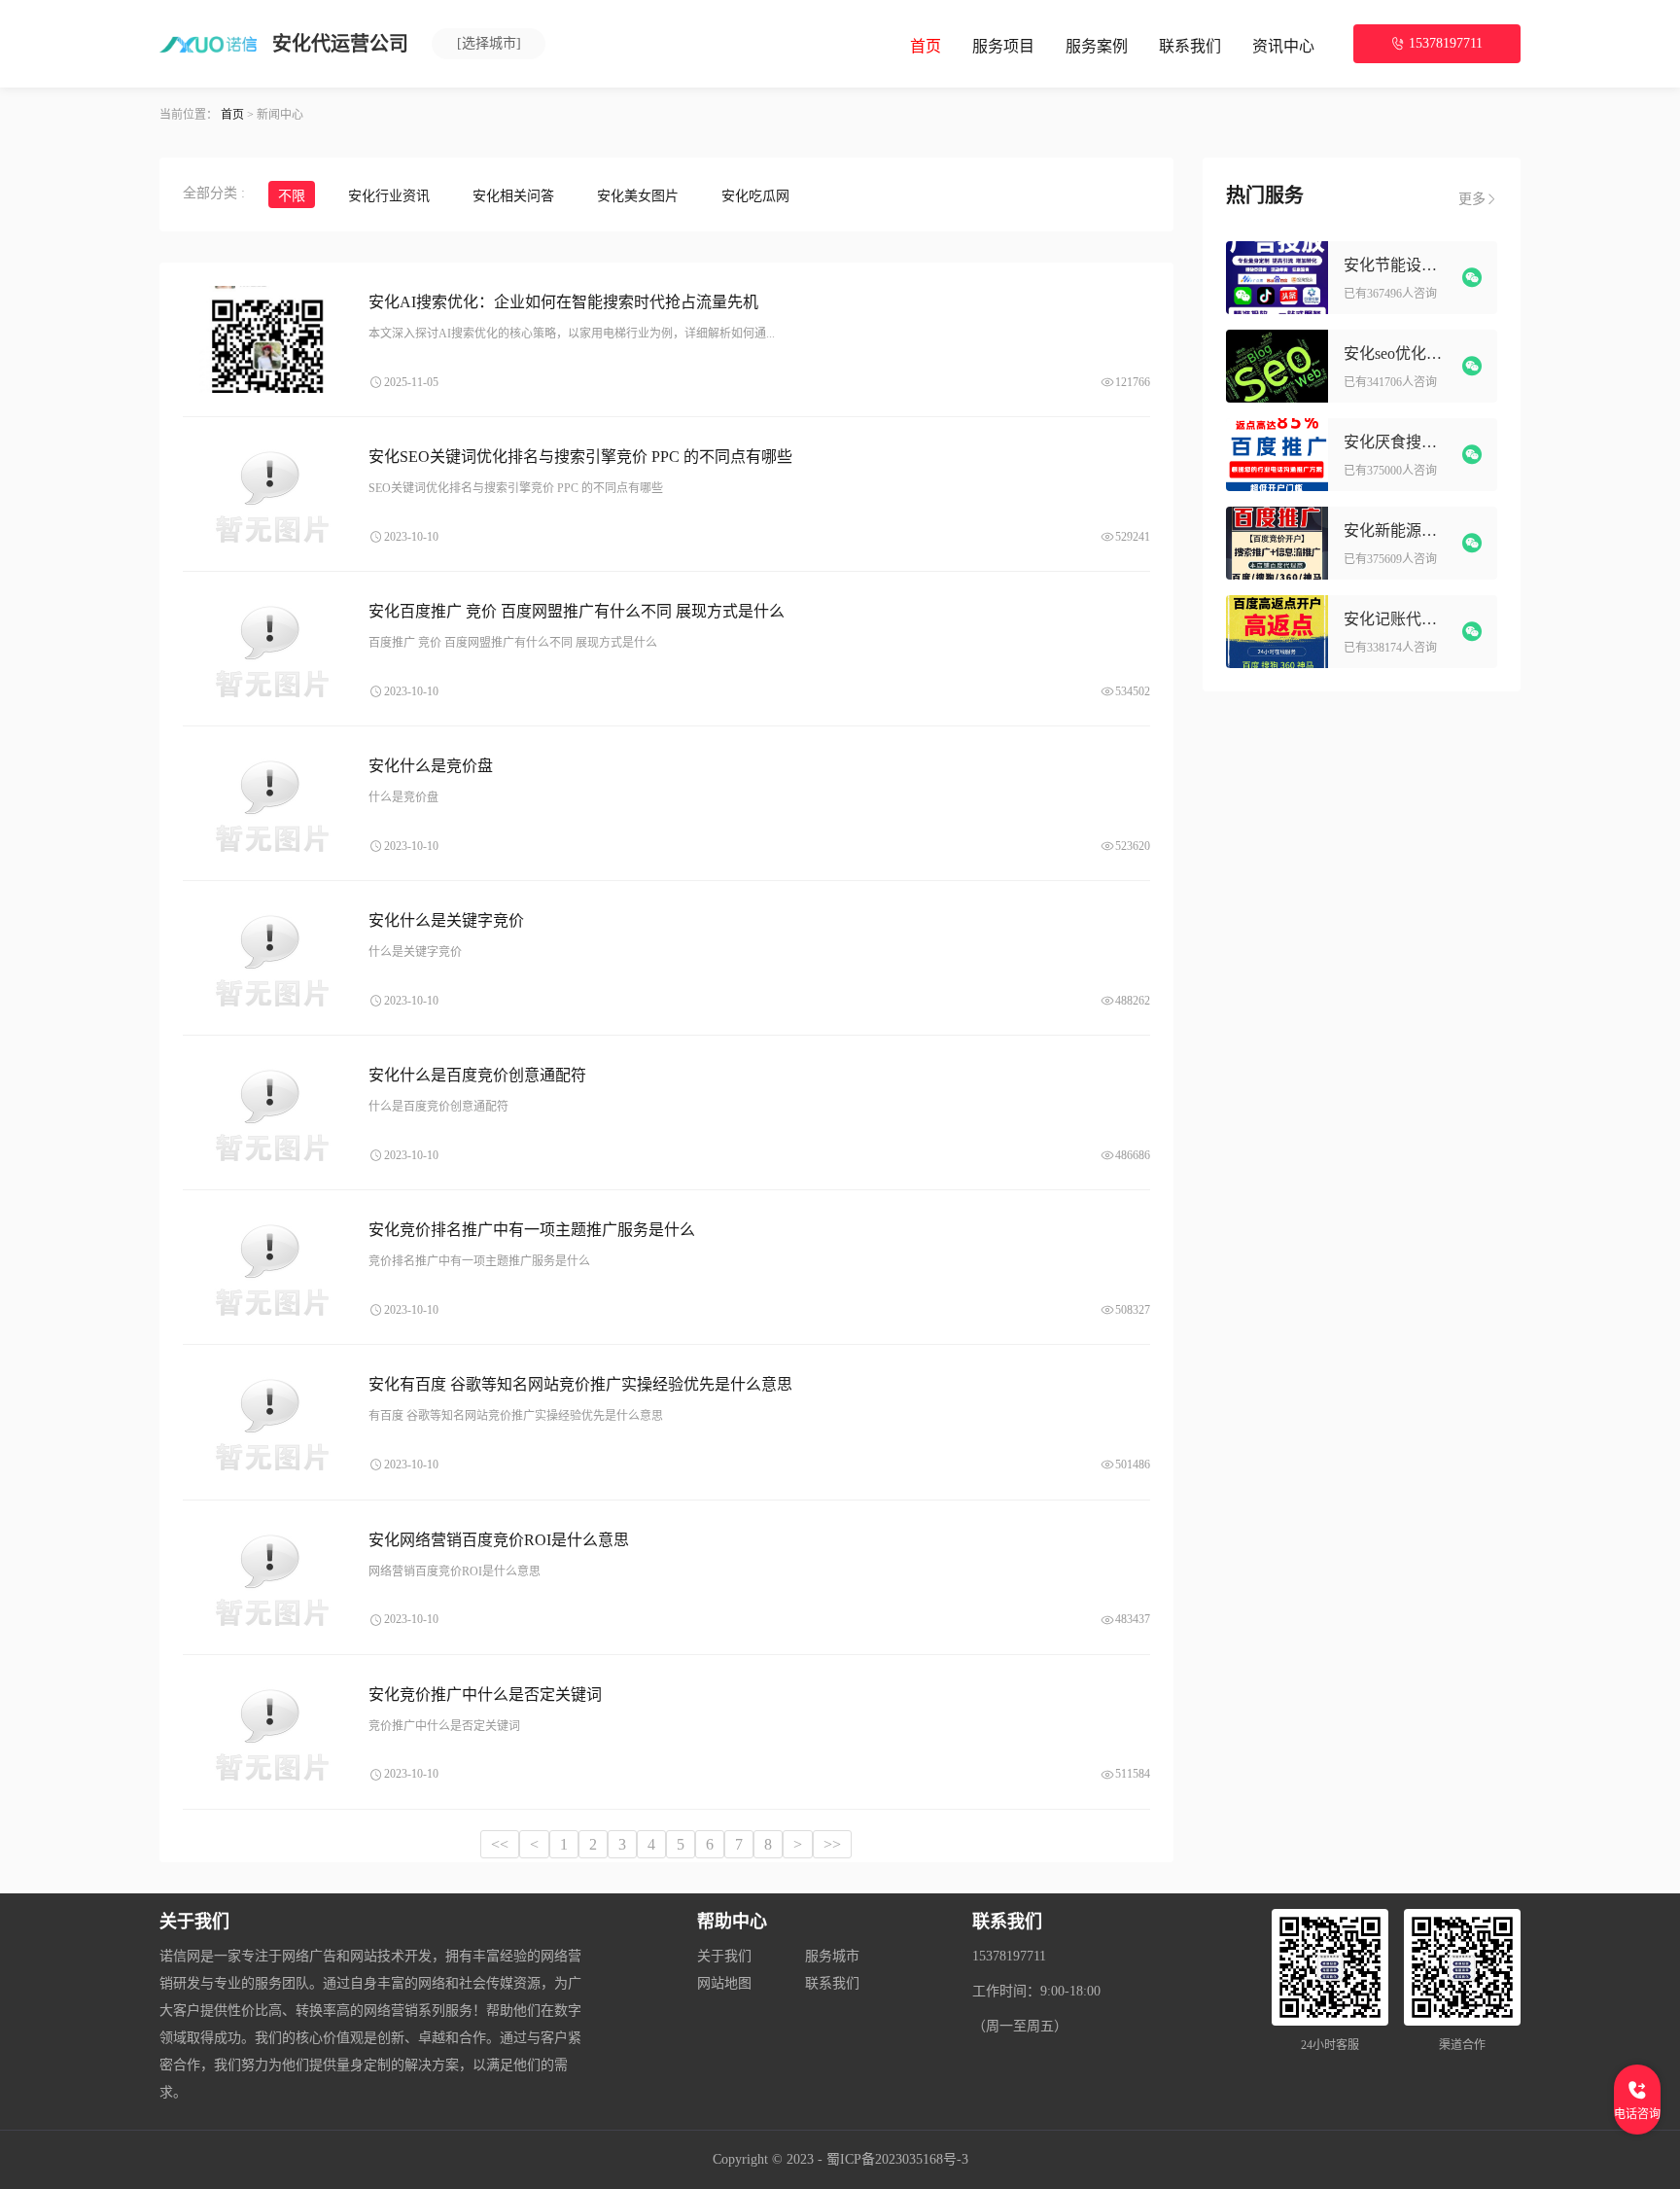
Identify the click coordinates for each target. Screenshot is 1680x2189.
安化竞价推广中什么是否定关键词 (485, 1695)
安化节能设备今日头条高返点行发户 (1398, 265)
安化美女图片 (638, 196)
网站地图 (724, 1983)
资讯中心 (1283, 46)
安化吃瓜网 (755, 196)
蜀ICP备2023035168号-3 (897, 2159)
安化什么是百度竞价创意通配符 (477, 1075)
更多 (1472, 199)
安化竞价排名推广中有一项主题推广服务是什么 (532, 1230)
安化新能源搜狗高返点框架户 (1398, 530)
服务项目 (1003, 46)
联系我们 (1190, 46)
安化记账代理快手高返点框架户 (1398, 619)
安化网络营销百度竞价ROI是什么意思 (499, 1540)
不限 (292, 196)
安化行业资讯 (389, 196)
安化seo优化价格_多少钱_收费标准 (1398, 353)
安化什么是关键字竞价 (446, 920)
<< (500, 1844)
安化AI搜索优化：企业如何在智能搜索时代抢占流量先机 (563, 302)
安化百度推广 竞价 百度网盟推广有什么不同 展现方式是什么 (577, 611)
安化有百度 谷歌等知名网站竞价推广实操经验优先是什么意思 (580, 1384)
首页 (926, 46)
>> (832, 1844)
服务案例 (1097, 46)
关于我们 (724, 1956)
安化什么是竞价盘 (431, 766)
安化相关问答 (513, 196)
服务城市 (832, 1956)
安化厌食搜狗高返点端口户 (1398, 442)
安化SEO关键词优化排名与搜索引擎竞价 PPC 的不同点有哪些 (580, 457)
